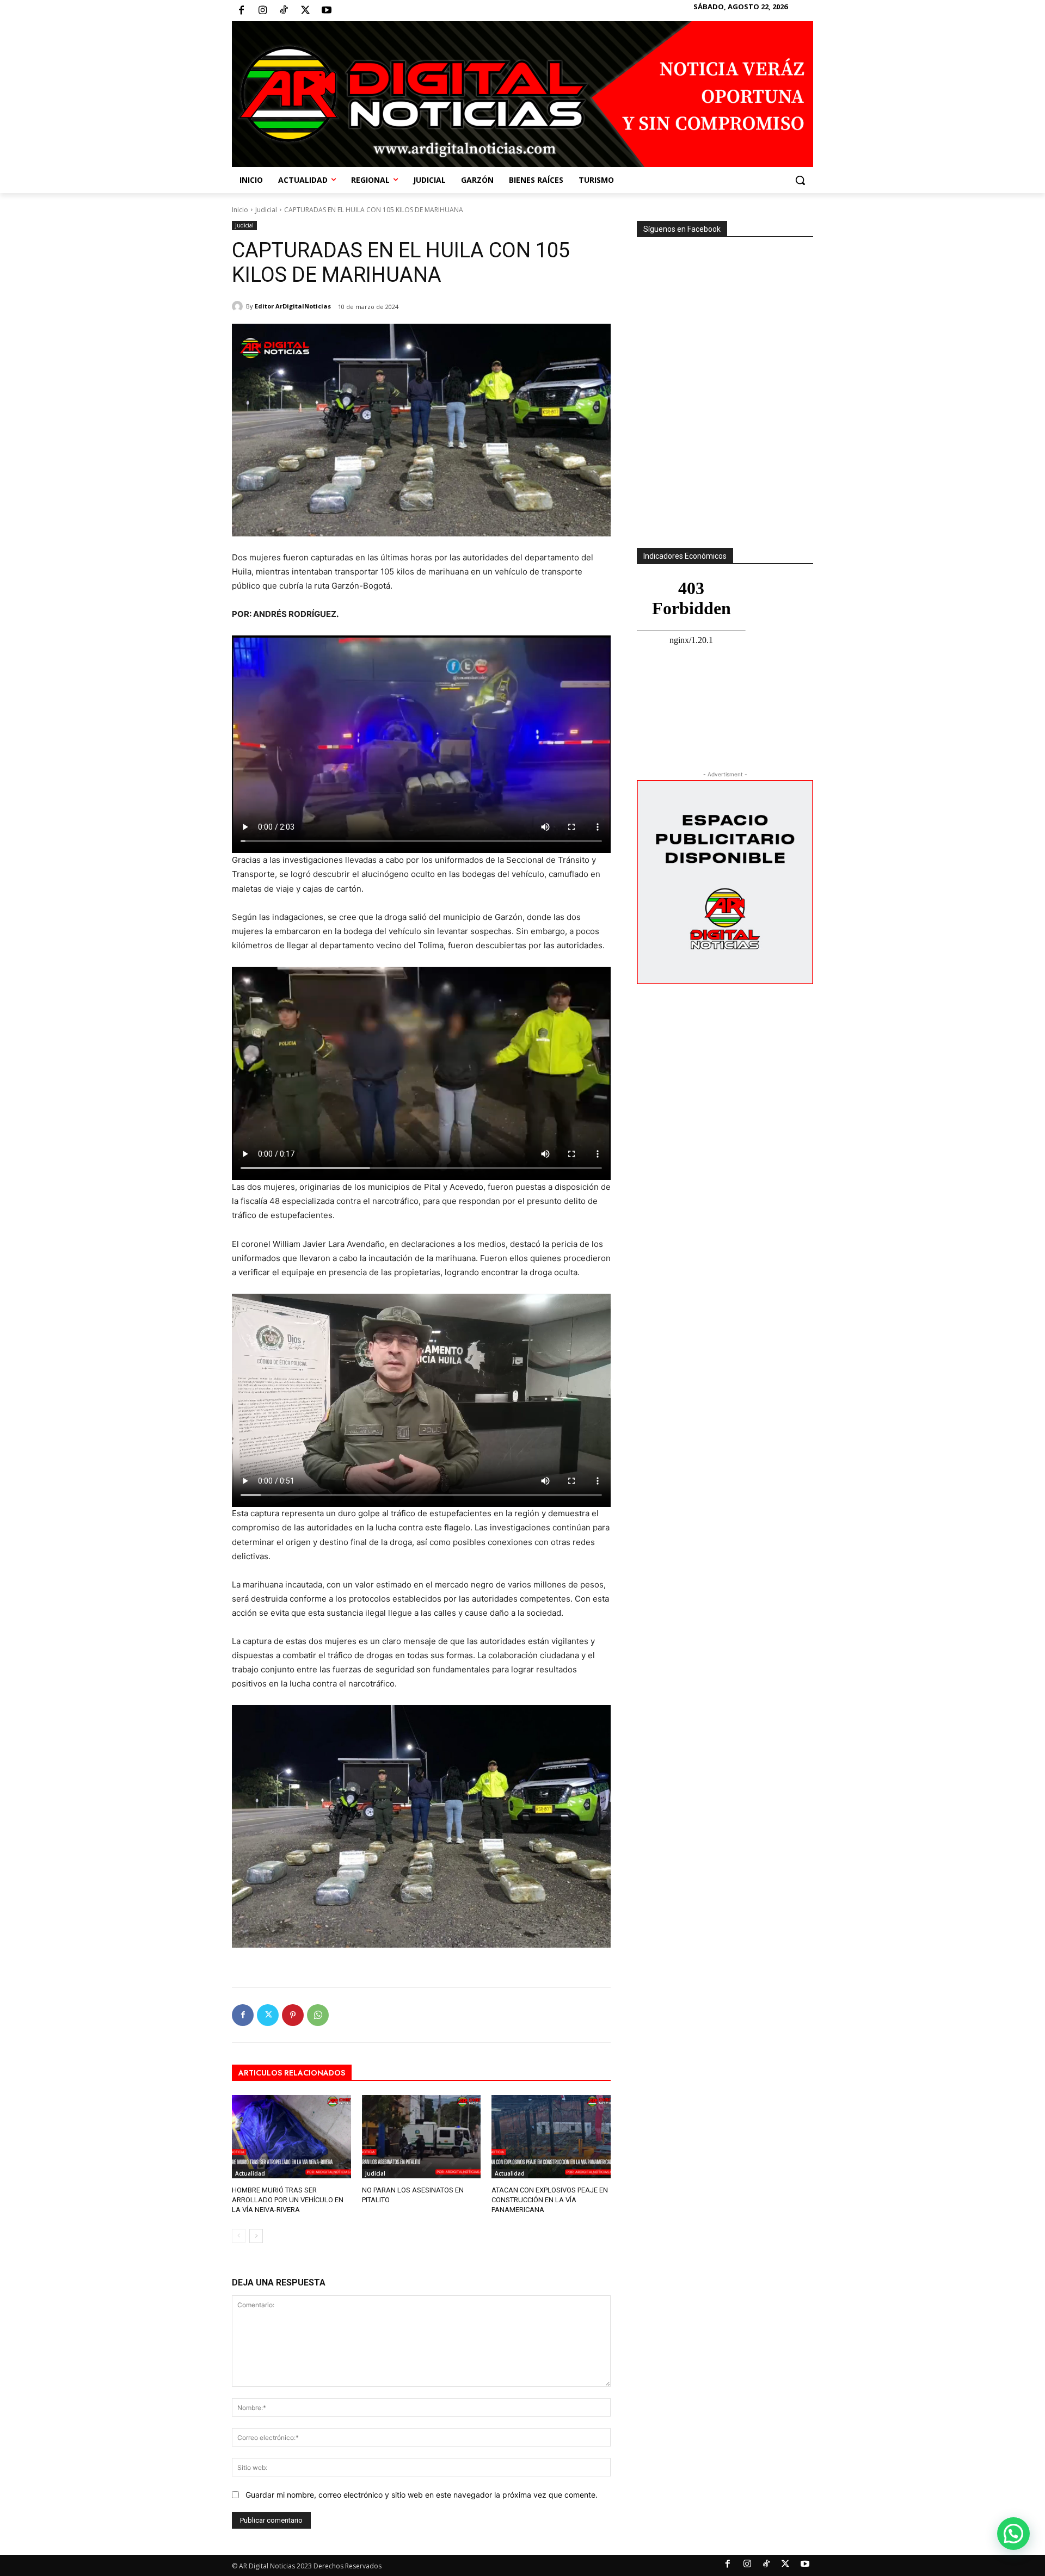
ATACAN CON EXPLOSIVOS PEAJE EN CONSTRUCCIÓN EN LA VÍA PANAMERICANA (550, 2200)
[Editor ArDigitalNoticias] (239, 306)
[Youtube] (327, 11)
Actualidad (250, 2173)
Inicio (240, 210)
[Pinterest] (293, 2015)
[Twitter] (305, 11)
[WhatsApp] (318, 2015)
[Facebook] (241, 11)
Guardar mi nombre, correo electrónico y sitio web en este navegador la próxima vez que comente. (422, 2495)
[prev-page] (239, 2236)
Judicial (266, 210)
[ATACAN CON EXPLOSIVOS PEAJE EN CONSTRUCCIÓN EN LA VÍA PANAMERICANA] (551, 2137)
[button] (800, 180)
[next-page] (256, 2236)
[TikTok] (284, 11)
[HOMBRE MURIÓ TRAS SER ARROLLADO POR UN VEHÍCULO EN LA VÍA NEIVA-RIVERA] (291, 2137)
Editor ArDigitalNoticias (293, 306)
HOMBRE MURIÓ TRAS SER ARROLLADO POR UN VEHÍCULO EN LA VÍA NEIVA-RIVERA (288, 2200)
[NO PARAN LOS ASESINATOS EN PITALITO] (422, 2137)
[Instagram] (262, 11)
